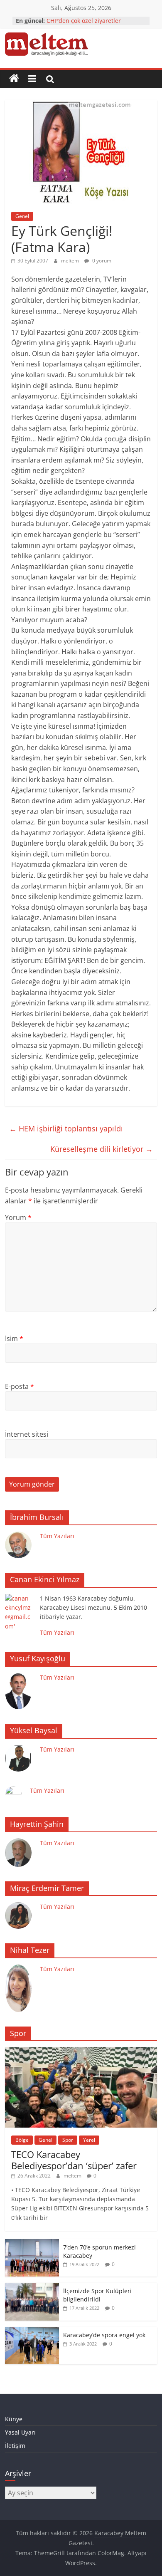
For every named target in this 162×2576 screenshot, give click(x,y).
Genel (22, 216)
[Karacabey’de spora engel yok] (32, 2331)
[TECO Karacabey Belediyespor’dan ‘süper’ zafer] (81, 2052)
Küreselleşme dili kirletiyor (102, 1149)
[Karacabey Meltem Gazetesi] (14, 79)
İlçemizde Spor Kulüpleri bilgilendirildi (97, 2295)
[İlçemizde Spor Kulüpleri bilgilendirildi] (32, 2287)
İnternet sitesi (27, 1434)
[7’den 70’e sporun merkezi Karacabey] (32, 2243)
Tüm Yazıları (57, 1536)
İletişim (15, 2446)
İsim (14, 1339)
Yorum (18, 1217)
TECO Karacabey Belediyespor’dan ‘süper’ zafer (74, 2160)
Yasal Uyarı (20, 2432)
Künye (14, 2419)
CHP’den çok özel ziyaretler (84, 21)
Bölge (22, 2140)
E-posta (20, 1386)
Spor (68, 2140)
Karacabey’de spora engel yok (104, 2335)
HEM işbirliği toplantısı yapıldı (66, 1128)
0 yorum (101, 261)
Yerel (89, 2140)
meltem (71, 261)
